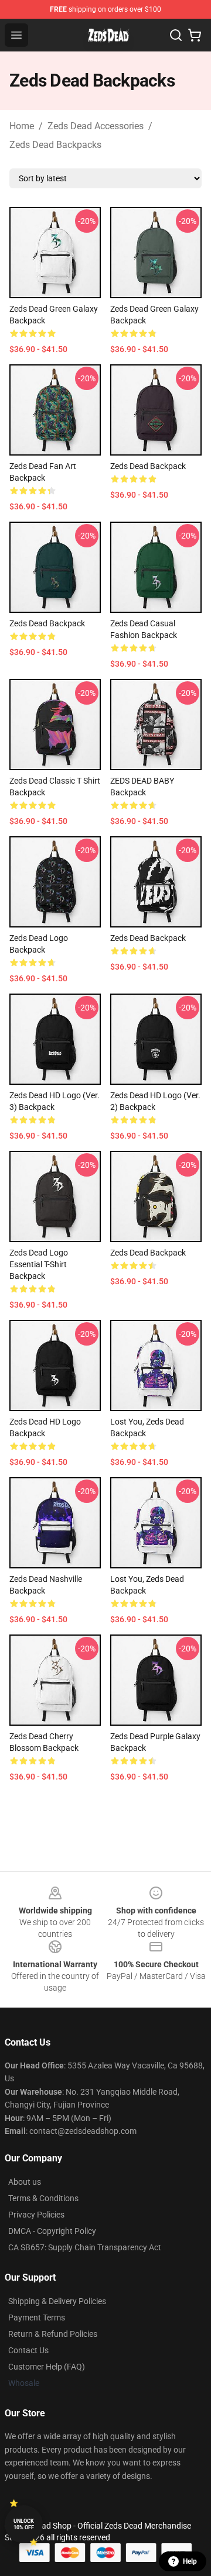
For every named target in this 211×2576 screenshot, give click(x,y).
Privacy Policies (36, 2215)
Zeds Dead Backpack (148, 466)
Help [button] (190, 2561)
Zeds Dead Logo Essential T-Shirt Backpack (39, 1264)
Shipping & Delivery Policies (57, 2301)
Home (22, 126)
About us (25, 2182)
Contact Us (28, 2350)
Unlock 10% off (24, 2524)
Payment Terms (37, 2318)
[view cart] (195, 35)
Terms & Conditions (43, 2198)
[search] (176, 35)
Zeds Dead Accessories (96, 126)
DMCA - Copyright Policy (52, 2231)
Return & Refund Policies (53, 2334)
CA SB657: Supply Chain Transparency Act (85, 2247)
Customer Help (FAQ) (47, 2367)
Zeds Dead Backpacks (55, 145)
